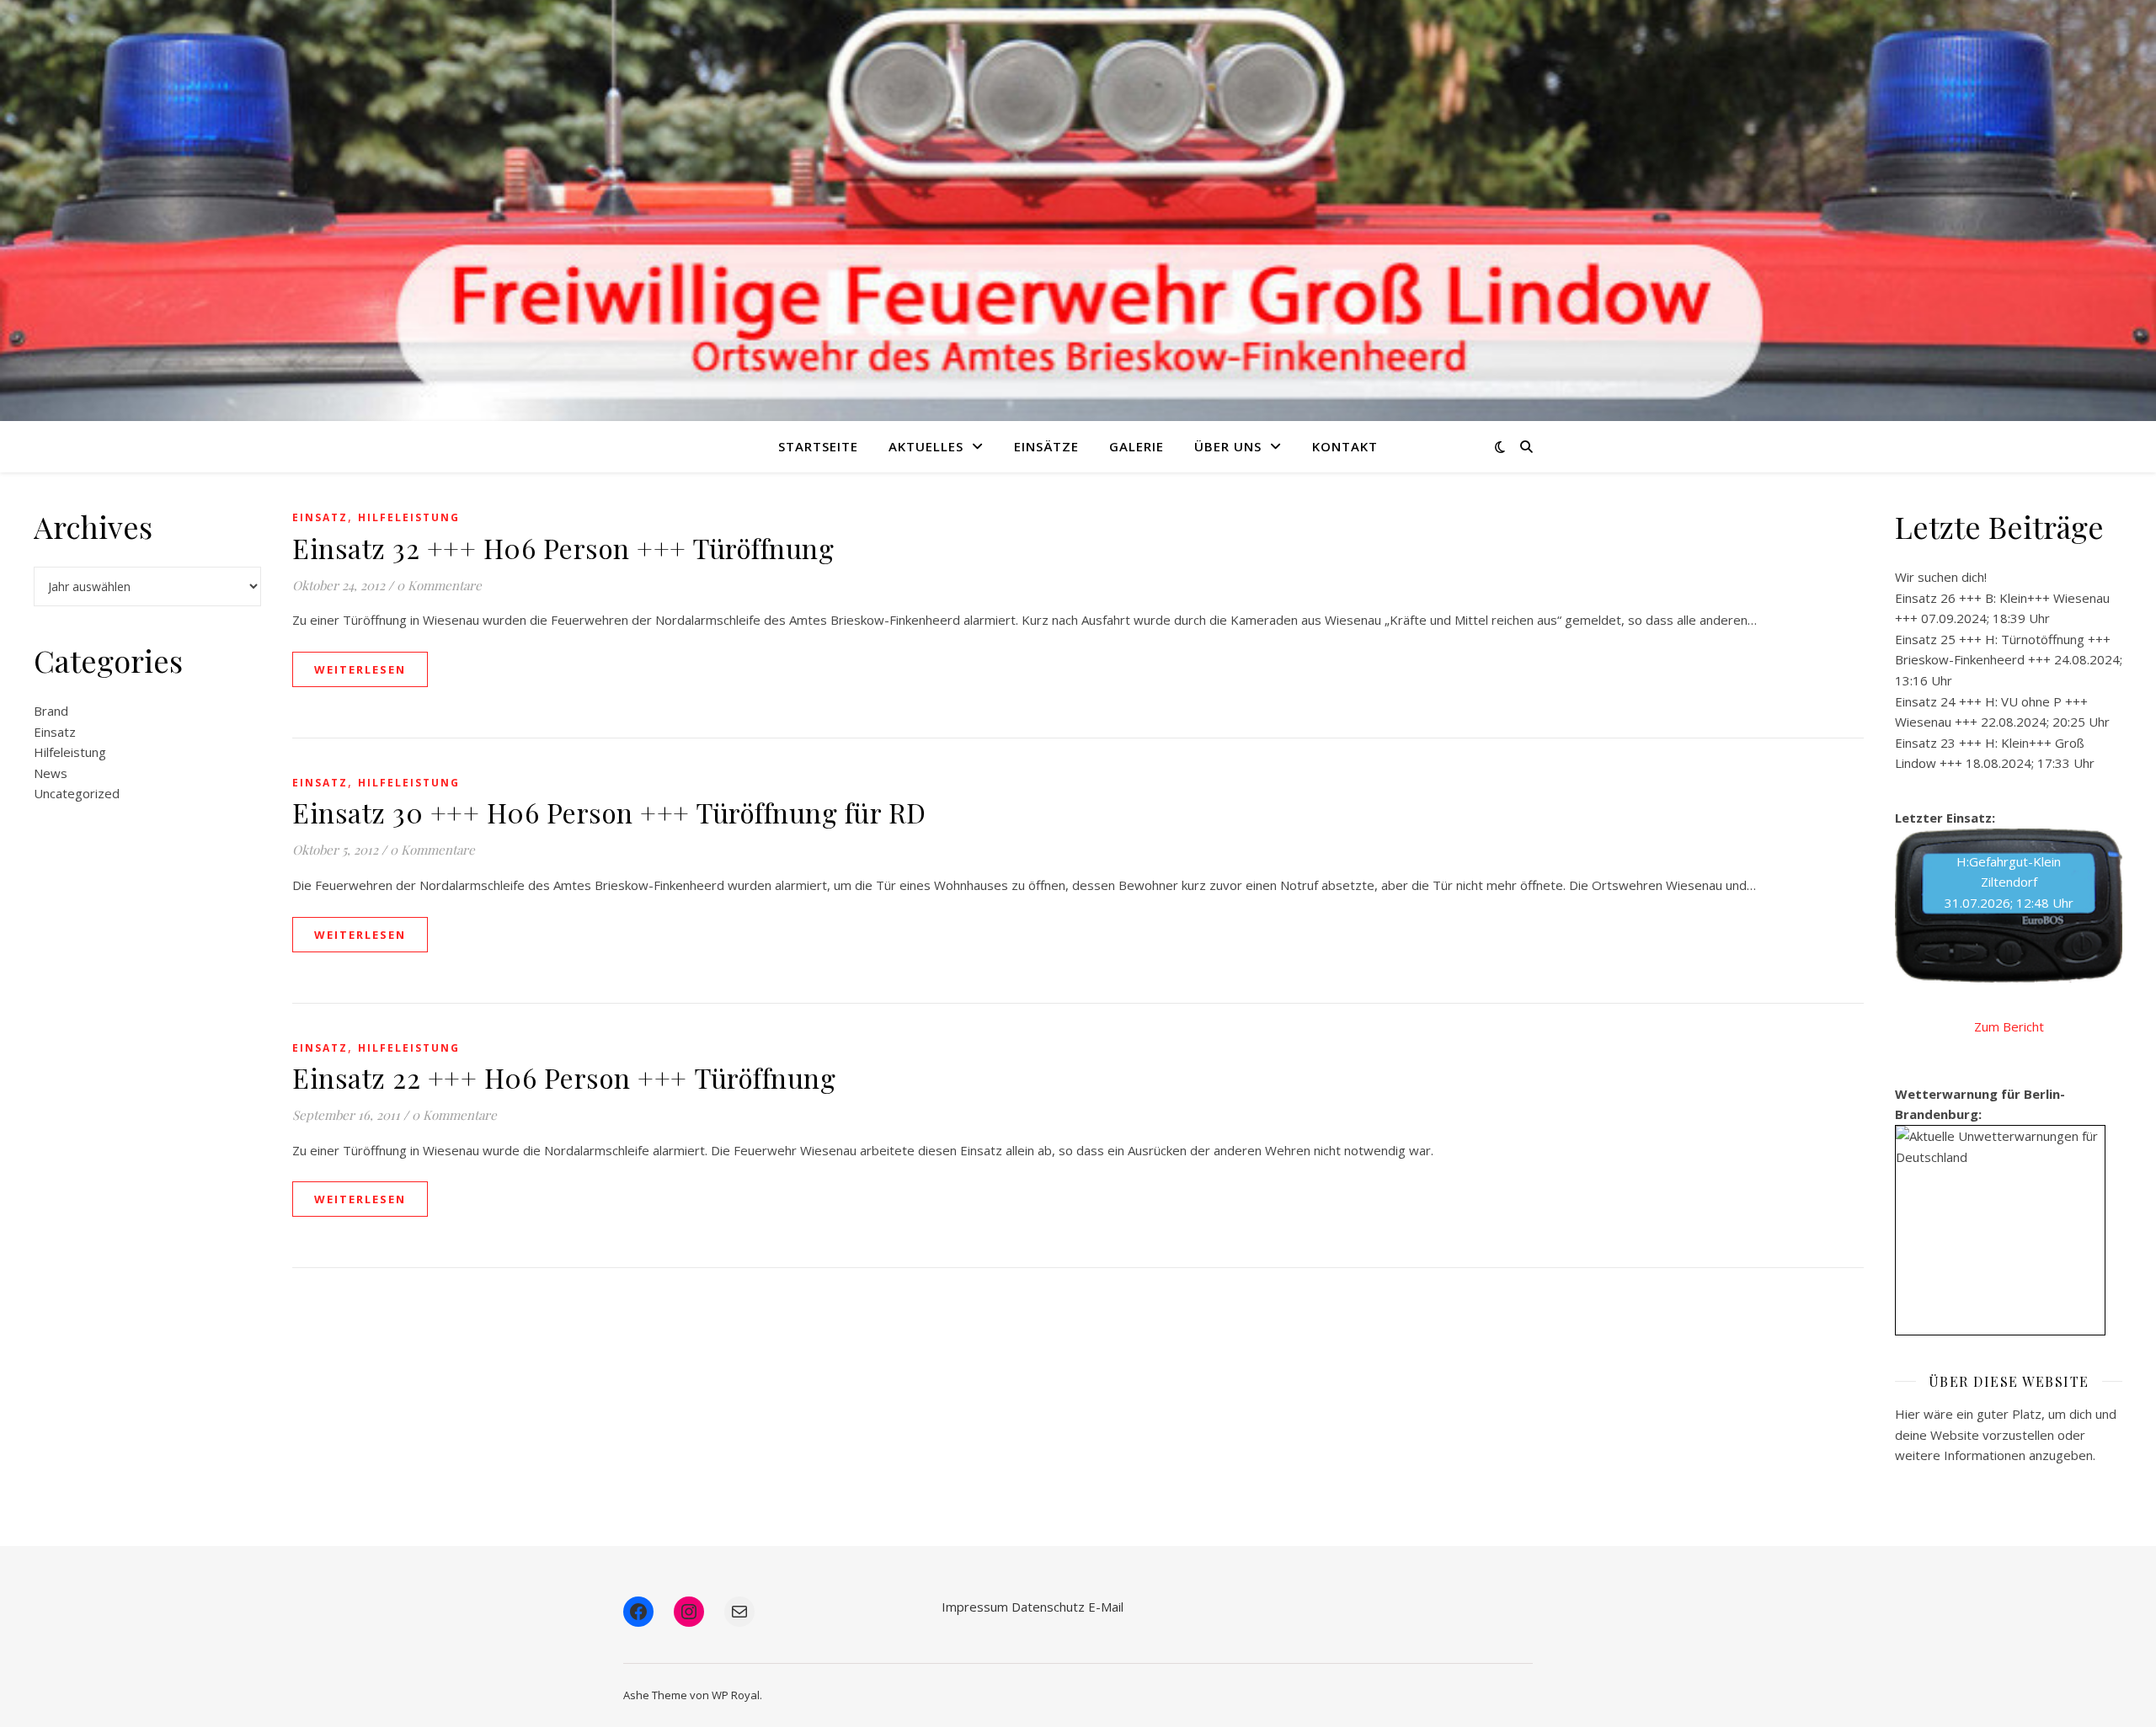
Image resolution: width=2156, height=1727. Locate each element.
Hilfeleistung (70, 752)
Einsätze (1046, 446)
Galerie (1137, 446)
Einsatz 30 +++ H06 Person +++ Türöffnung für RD (609, 812)
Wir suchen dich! (1941, 577)
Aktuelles (926, 446)
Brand (51, 711)
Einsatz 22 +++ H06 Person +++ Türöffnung (564, 1077)
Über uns (1228, 446)
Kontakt (1345, 446)
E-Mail (1106, 1607)
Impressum (975, 1607)
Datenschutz (1048, 1607)
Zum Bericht (2009, 1026)
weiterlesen (360, 669)
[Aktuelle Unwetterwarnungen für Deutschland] (2000, 1146)
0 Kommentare (439, 585)
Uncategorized (77, 793)
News (51, 773)
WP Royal (736, 1695)
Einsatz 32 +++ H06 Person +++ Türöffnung (563, 548)
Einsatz (55, 732)
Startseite (818, 446)
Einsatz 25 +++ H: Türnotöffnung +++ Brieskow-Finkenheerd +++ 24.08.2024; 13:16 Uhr (2009, 660)
